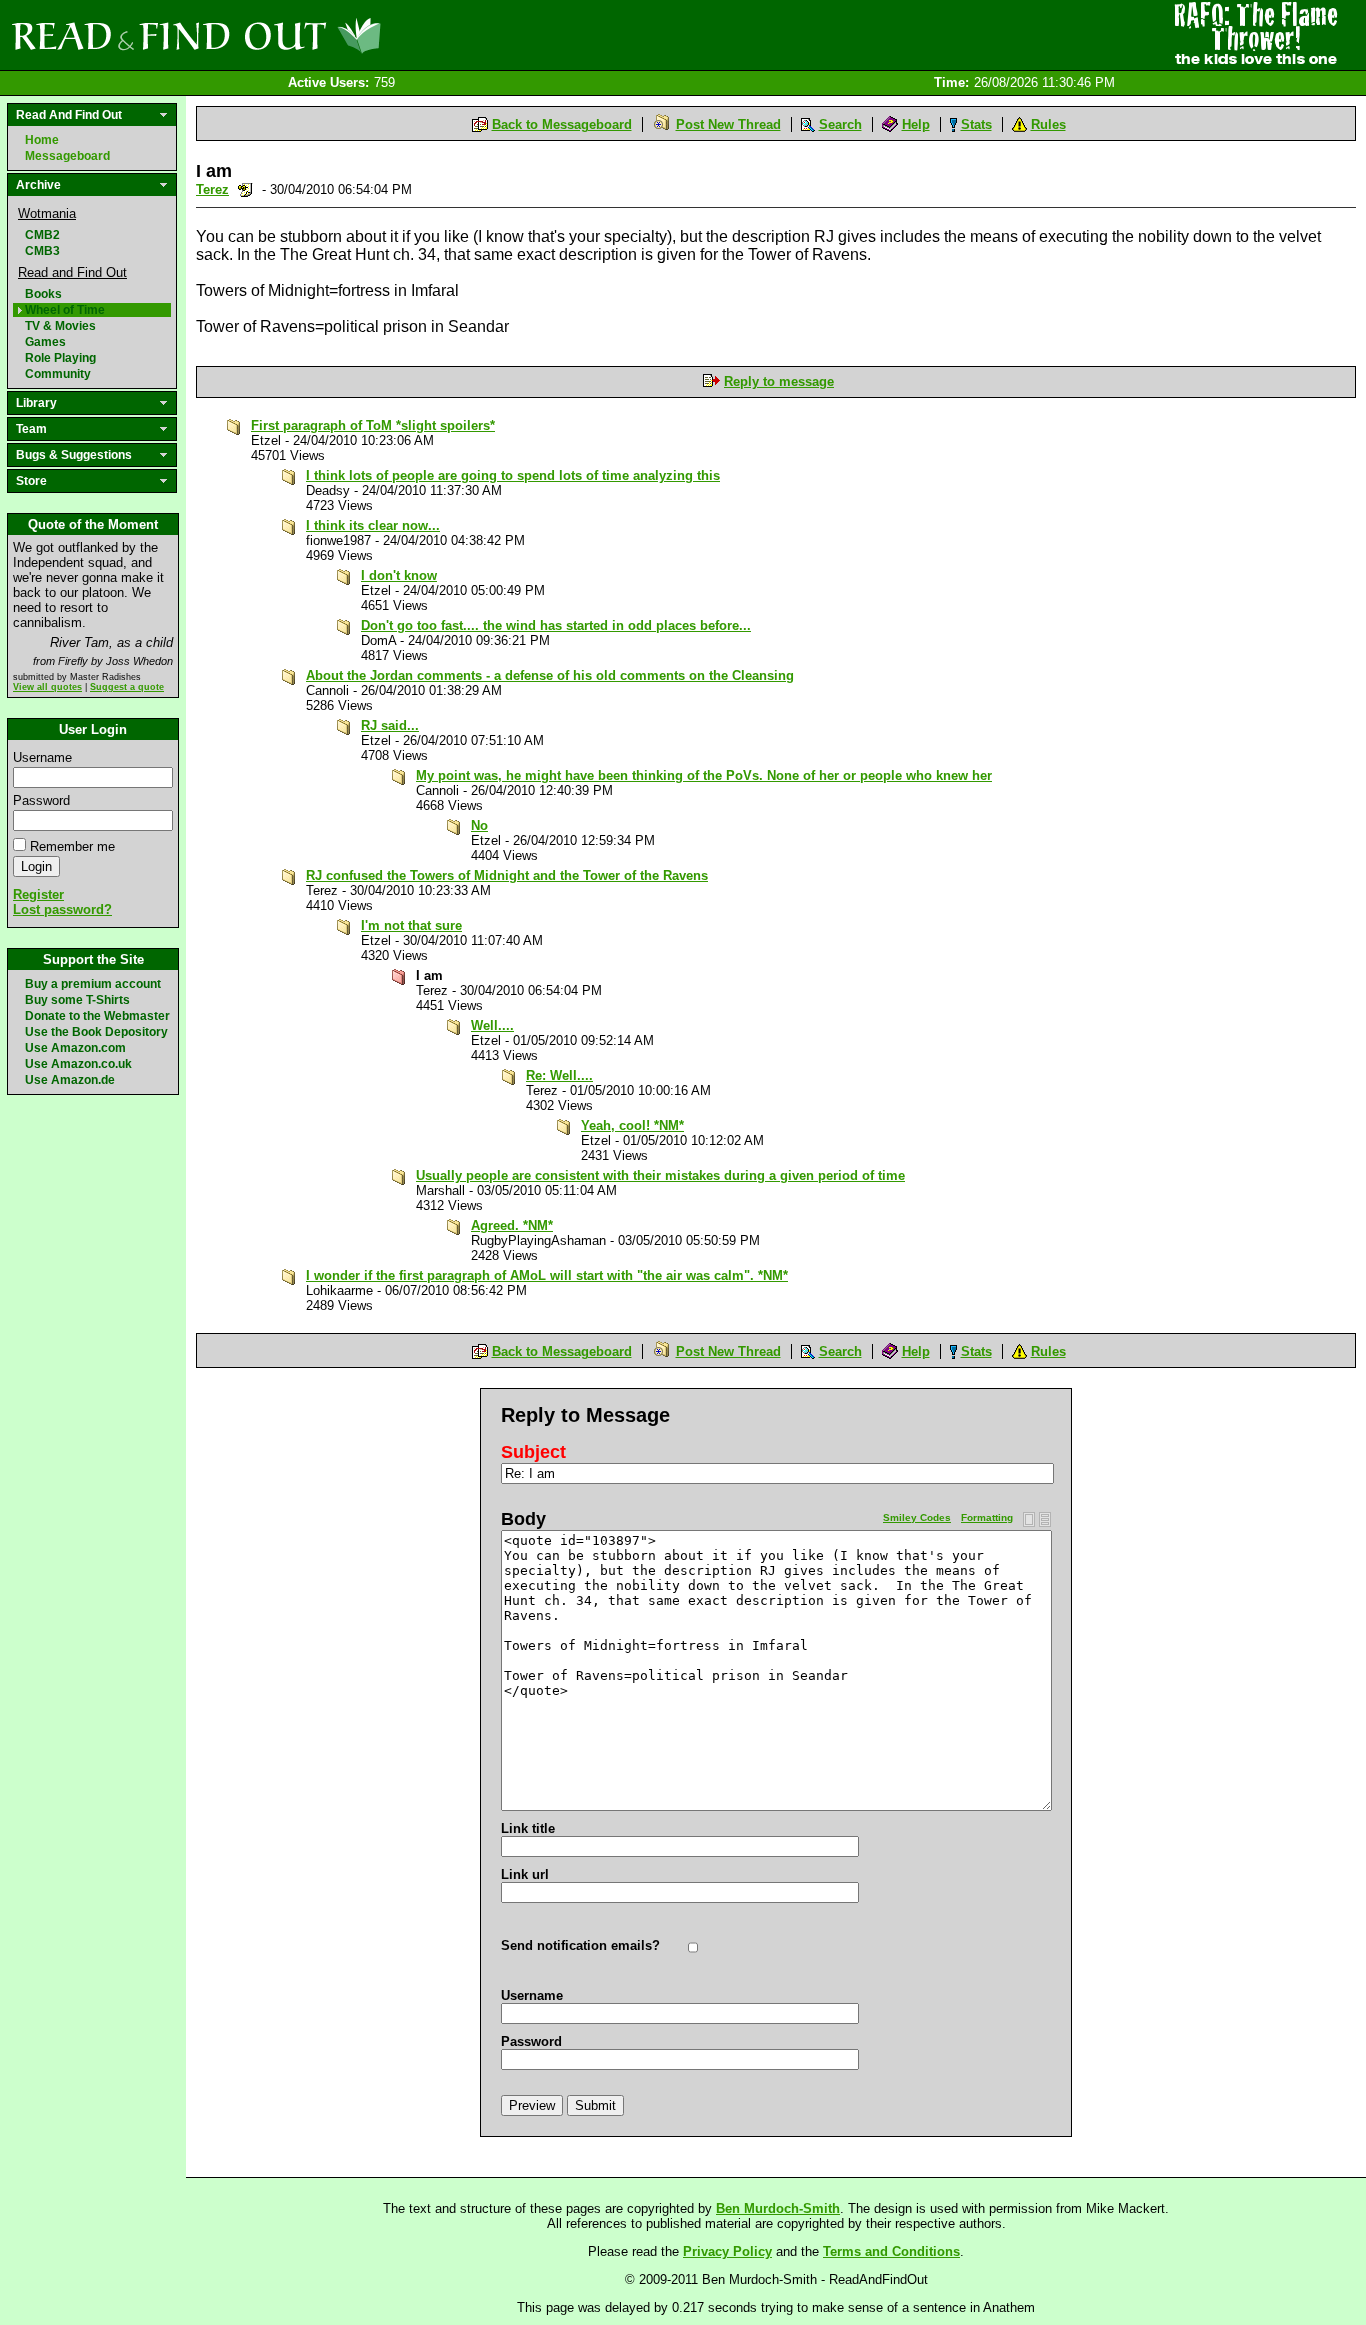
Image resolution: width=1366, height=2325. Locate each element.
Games (45, 342)
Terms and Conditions (891, 2251)
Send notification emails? (580, 1945)
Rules (1048, 124)
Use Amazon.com (75, 1048)
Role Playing (60, 358)
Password (41, 800)
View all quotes (47, 687)
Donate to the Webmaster (97, 1016)
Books (43, 294)
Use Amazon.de (70, 1080)
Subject (533, 1452)
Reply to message (779, 381)
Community (58, 374)
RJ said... (390, 725)
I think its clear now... (373, 525)
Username (42, 757)
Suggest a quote (127, 687)
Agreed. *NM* (512, 1225)
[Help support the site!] (1256, 34)
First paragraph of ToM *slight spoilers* (373, 425)
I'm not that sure (411, 925)
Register (38, 894)
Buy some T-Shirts (77, 1000)
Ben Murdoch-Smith (778, 2208)
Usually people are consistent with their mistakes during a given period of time (660, 1175)
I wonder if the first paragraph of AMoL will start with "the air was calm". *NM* (547, 1275)
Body (523, 1519)
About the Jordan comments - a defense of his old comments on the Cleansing (550, 675)
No (479, 825)
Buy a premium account (93, 984)
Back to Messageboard (562, 124)
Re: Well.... (559, 1075)
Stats (976, 124)
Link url (525, 1874)
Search (840, 124)
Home (42, 140)
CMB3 (42, 251)
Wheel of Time (65, 310)
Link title (528, 1828)
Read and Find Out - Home (301, 35)
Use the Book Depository (96, 1032)
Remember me (72, 846)
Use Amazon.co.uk (78, 1064)
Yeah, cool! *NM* (632, 1125)
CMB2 (42, 235)
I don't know (399, 575)
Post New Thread (728, 124)
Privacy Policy (727, 2251)
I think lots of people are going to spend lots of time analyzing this (513, 475)
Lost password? (62, 909)
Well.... (492, 1025)
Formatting (987, 1517)
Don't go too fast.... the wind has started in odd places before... (556, 625)
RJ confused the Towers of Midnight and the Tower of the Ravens (507, 875)
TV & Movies (60, 326)
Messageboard (67, 156)
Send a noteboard (245, 189)
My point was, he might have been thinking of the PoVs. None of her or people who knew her (704, 775)
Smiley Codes (917, 1517)
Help (916, 124)
